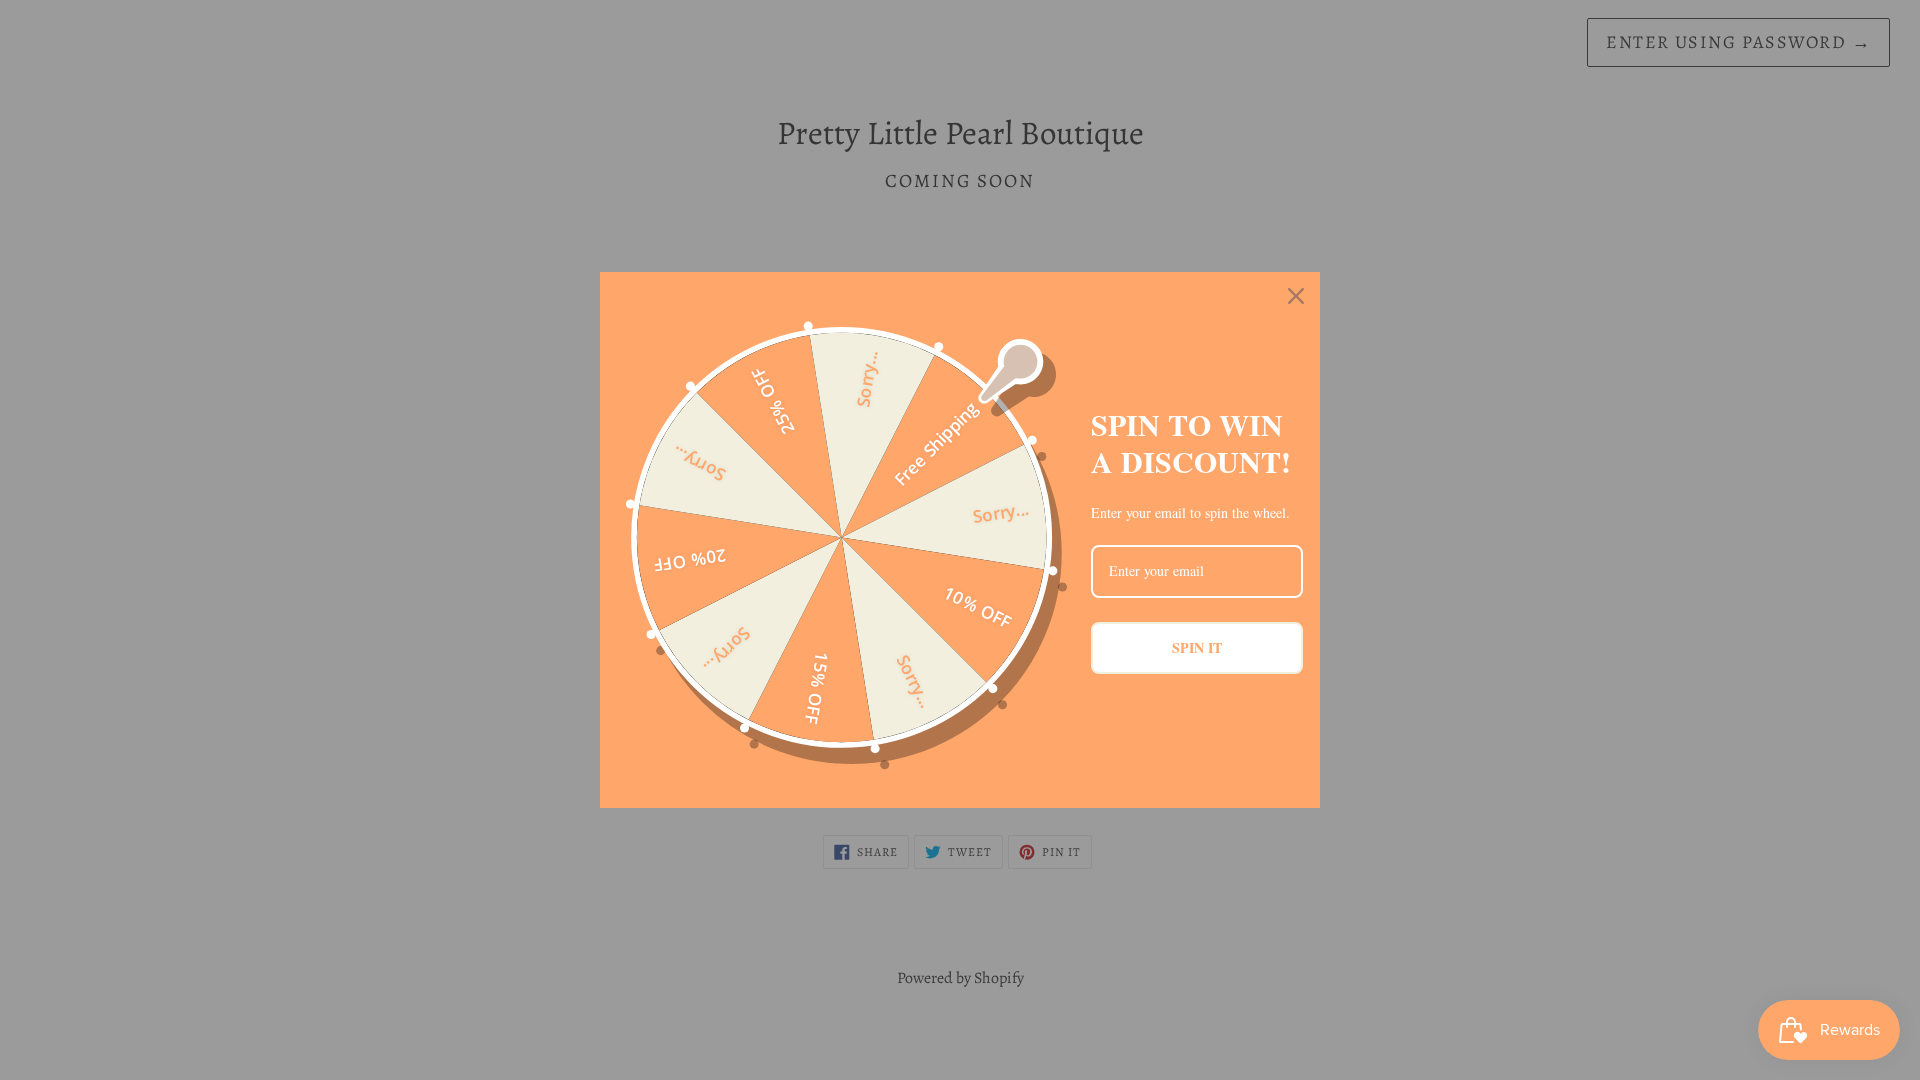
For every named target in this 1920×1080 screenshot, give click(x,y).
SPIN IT (1197, 647)
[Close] (1296, 296)
